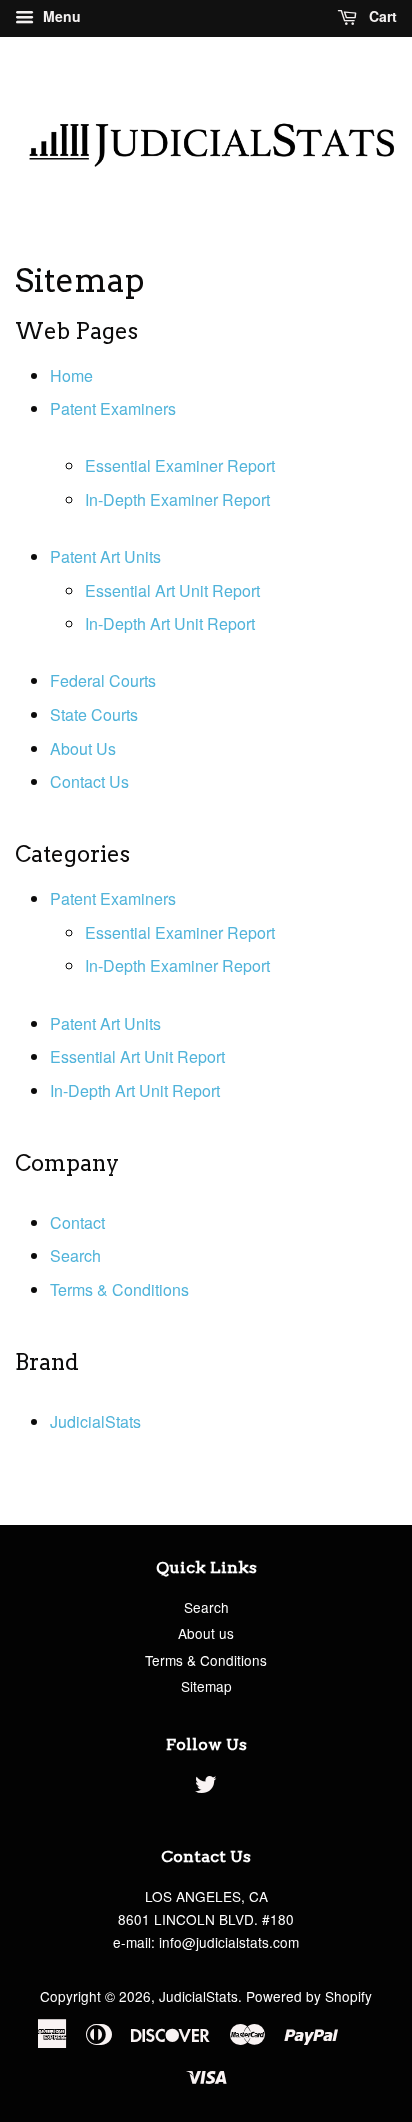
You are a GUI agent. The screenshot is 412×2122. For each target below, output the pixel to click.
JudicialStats (95, 1421)
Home (71, 375)
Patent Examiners (113, 408)
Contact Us (89, 781)
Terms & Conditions (119, 1289)
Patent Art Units (105, 556)
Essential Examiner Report (180, 465)
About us (206, 1633)
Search (75, 1255)
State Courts (94, 714)
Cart (381, 16)
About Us (83, 748)
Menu (60, 16)
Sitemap (206, 1686)
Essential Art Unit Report (172, 590)
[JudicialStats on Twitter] (206, 1787)
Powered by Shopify (309, 1996)
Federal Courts (103, 680)
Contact (77, 1222)
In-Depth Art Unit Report (170, 623)
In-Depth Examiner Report (177, 499)
